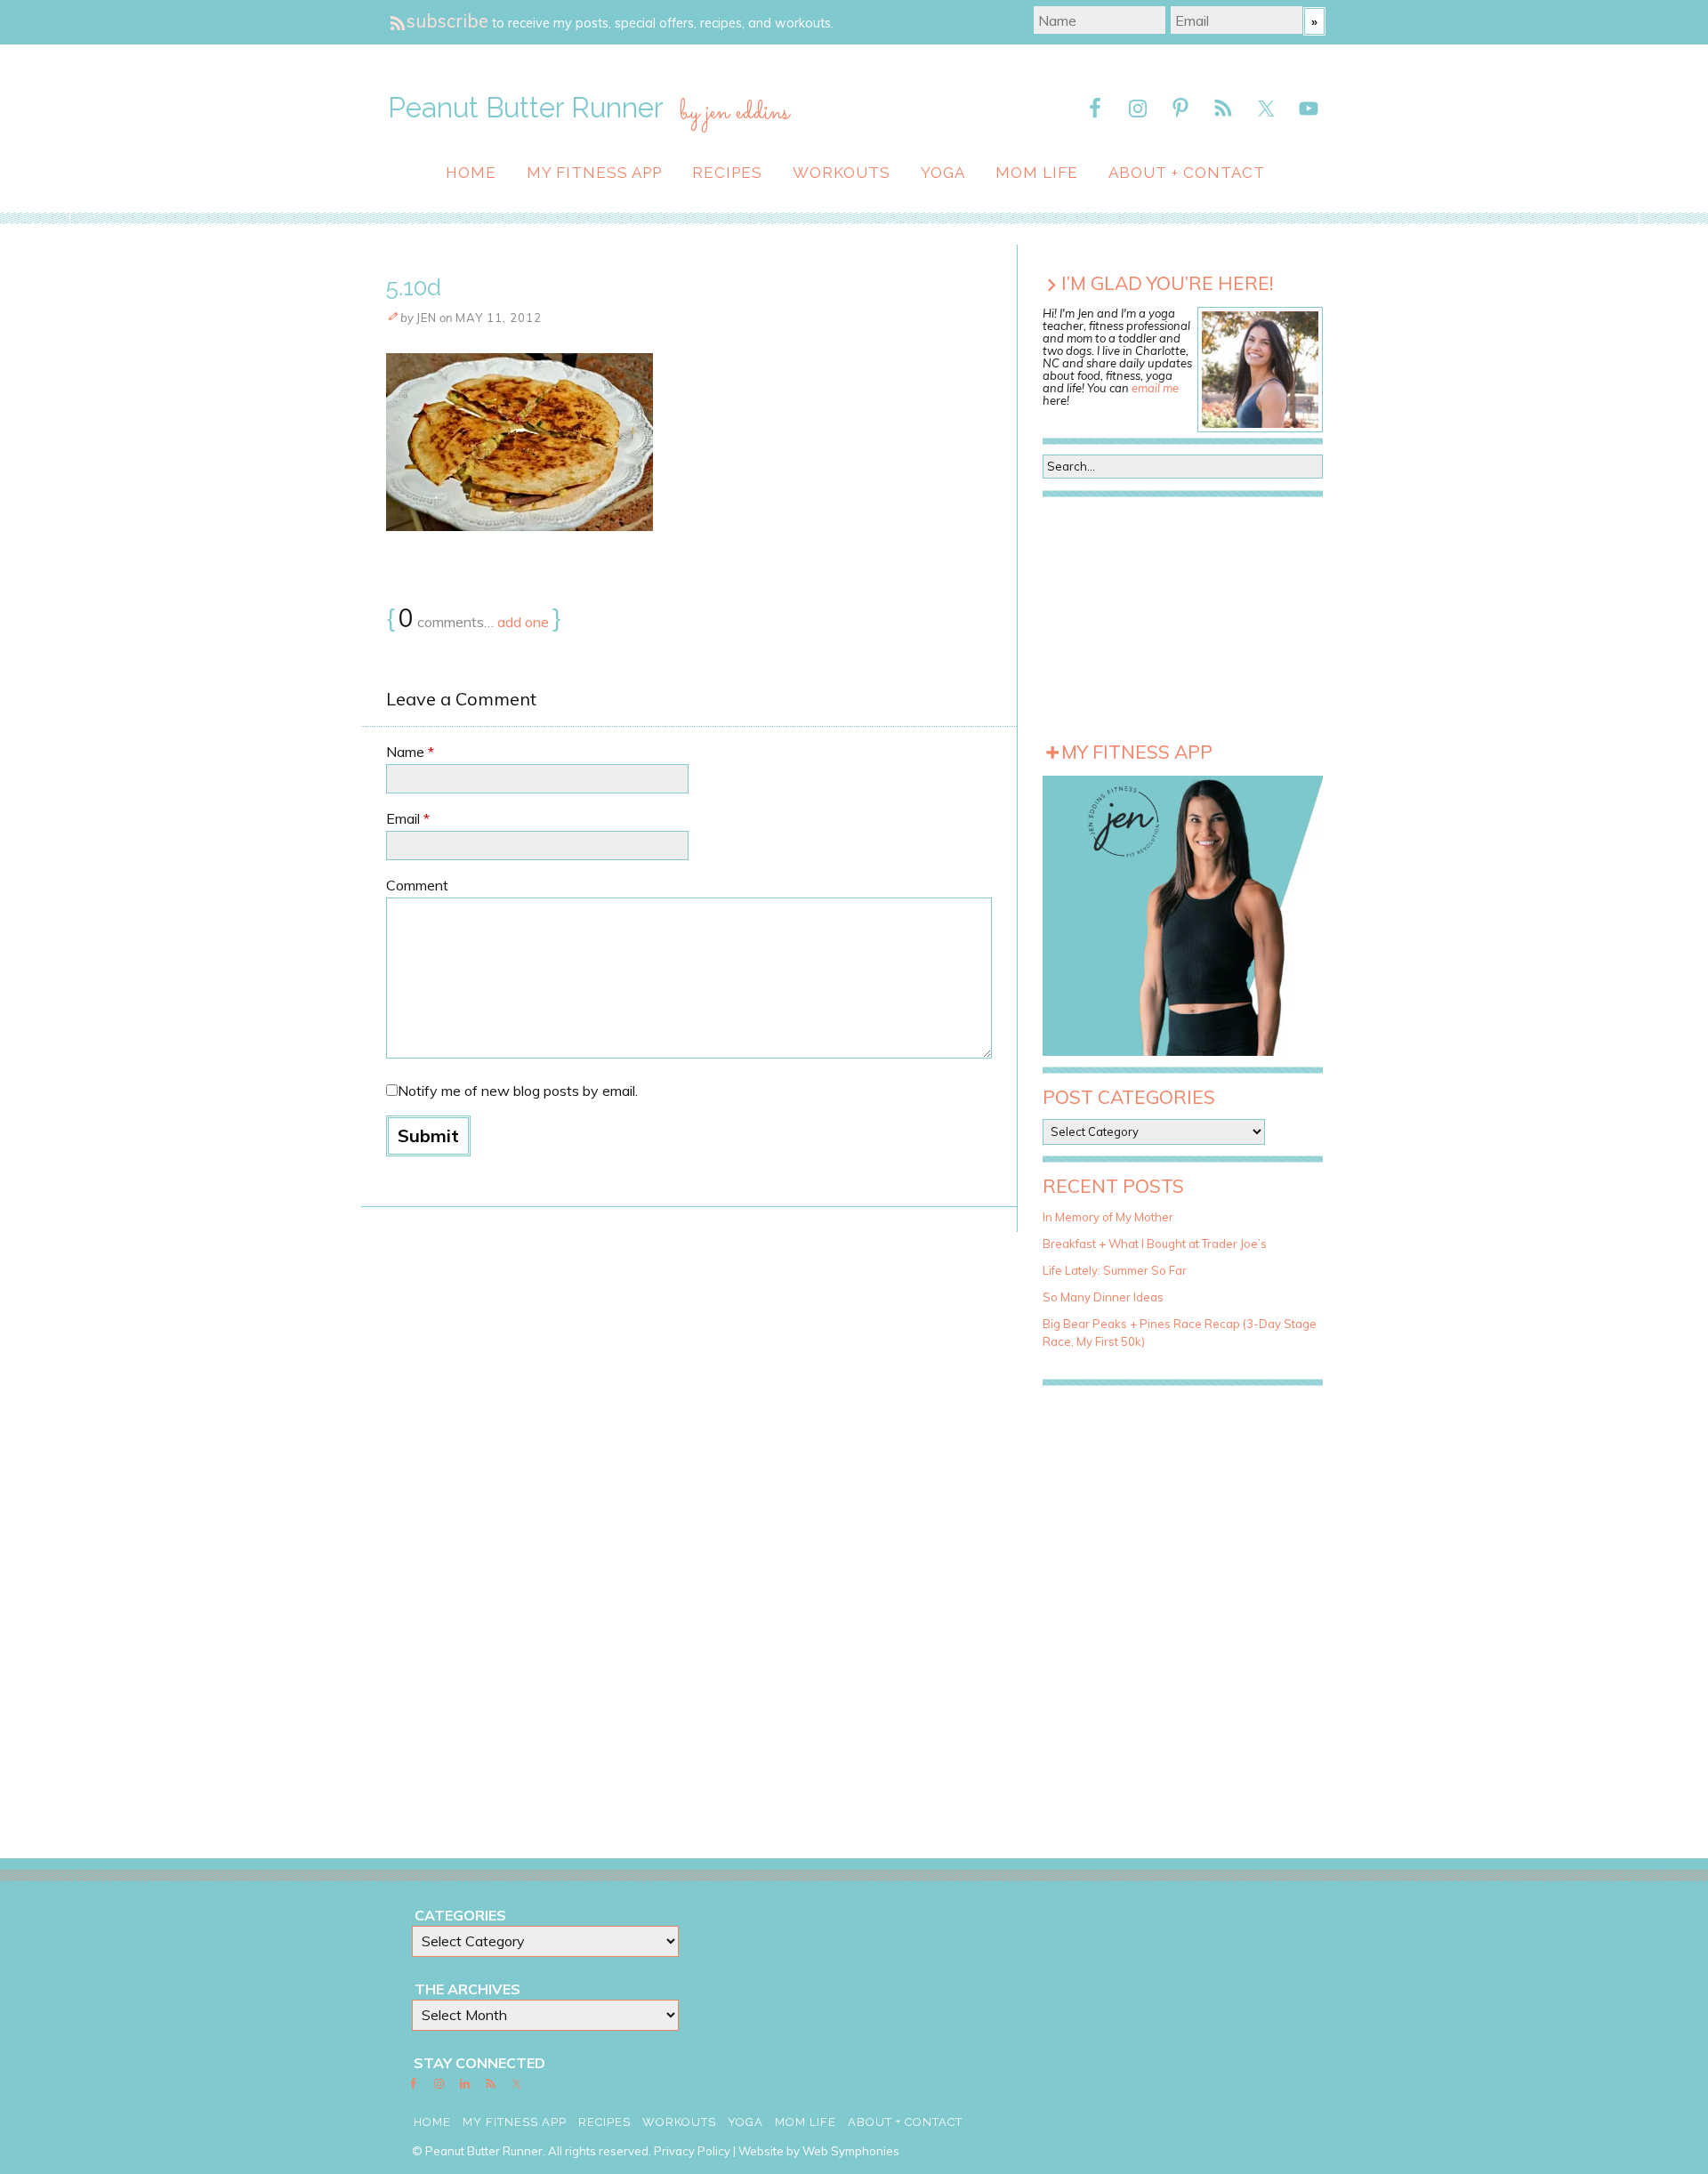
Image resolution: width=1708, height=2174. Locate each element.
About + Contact (1187, 173)
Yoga (943, 173)
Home (471, 173)
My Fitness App (594, 173)
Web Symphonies (851, 2151)
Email (408, 818)
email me (1155, 388)
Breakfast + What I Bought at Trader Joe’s (1155, 1244)
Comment (417, 885)
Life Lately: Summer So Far (1115, 1270)
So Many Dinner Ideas (1103, 1297)
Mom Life (1037, 173)
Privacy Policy (692, 2151)
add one (523, 622)
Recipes (727, 173)
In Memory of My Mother (1108, 1217)
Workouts (842, 173)
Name (410, 752)
